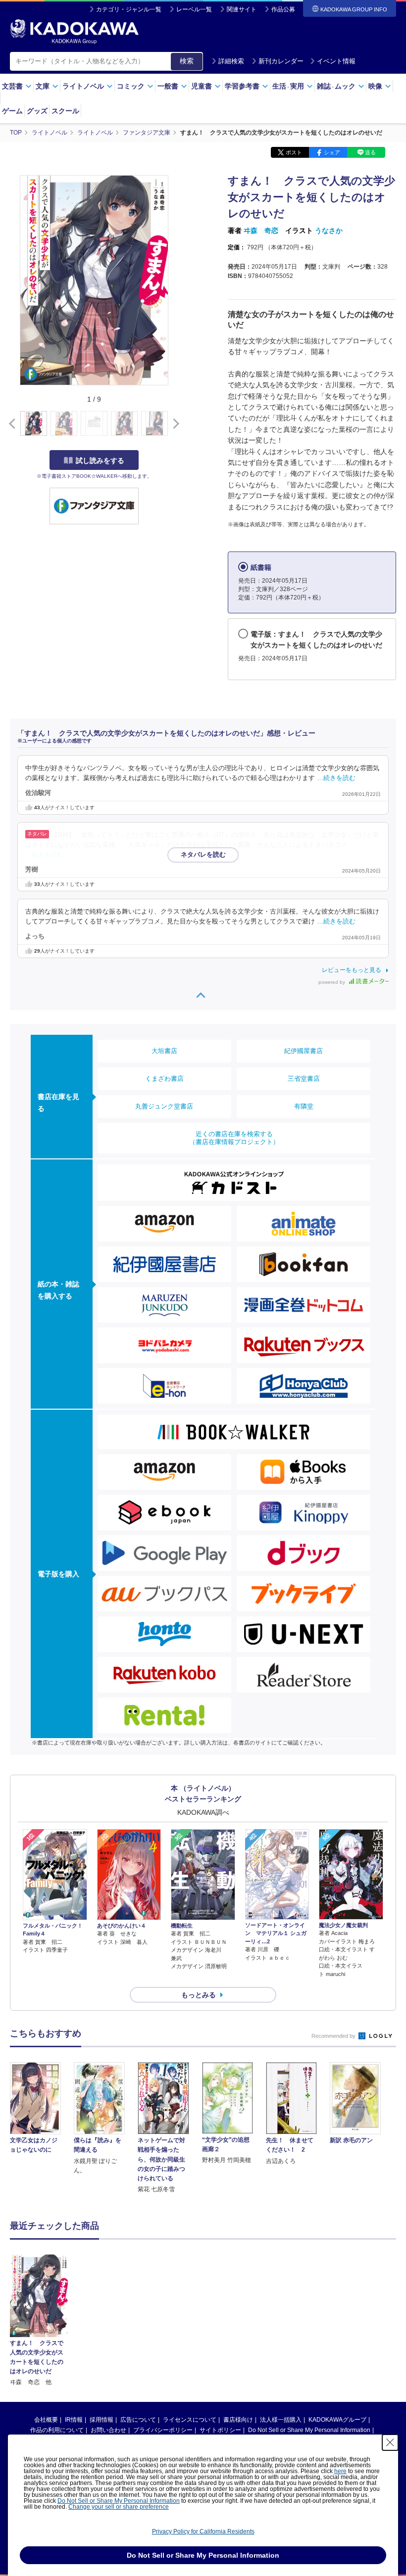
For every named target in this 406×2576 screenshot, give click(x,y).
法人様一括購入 (281, 2420)
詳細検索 (231, 61)
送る (370, 152)
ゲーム (12, 111)
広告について (138, 2420)
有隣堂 (304, 1106)
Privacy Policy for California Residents (203, 2531)
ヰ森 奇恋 (261, 230)
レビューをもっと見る (352, 970)
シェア (332, 152)
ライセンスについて (190, 2420)
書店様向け (238, 2420)
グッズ (37, 111)
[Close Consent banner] (390, 2442)
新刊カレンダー (281, 61)
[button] (174, 424)
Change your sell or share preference (119, 2507)
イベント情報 (336, 61)
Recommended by (334, 2036)
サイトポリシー (220, 2430)
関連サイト (242, 9)
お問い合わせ (108, 2430)
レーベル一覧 (194, 9)
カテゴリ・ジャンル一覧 (129, 9)
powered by (332, 982)
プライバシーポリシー (163, 2430)
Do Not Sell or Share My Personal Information (309, 2430)
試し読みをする (100, 460)
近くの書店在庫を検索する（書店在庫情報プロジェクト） (234, 1138)
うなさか (329, 230)
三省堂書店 (304, 1079)
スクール (65, 111)
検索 (187, 61)
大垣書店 (164, 1051)
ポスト (294, 152)
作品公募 (283, 9)
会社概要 (46, 2420)
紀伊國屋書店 (304, 1051)
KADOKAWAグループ (337, 2420)
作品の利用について (57, 2430)
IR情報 (74, 2420)
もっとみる (199, 1995)
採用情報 (101, 2420)
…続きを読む (336, 778)
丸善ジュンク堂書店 (164, 1106)
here (340, 2471)
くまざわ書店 (164, 1079)
